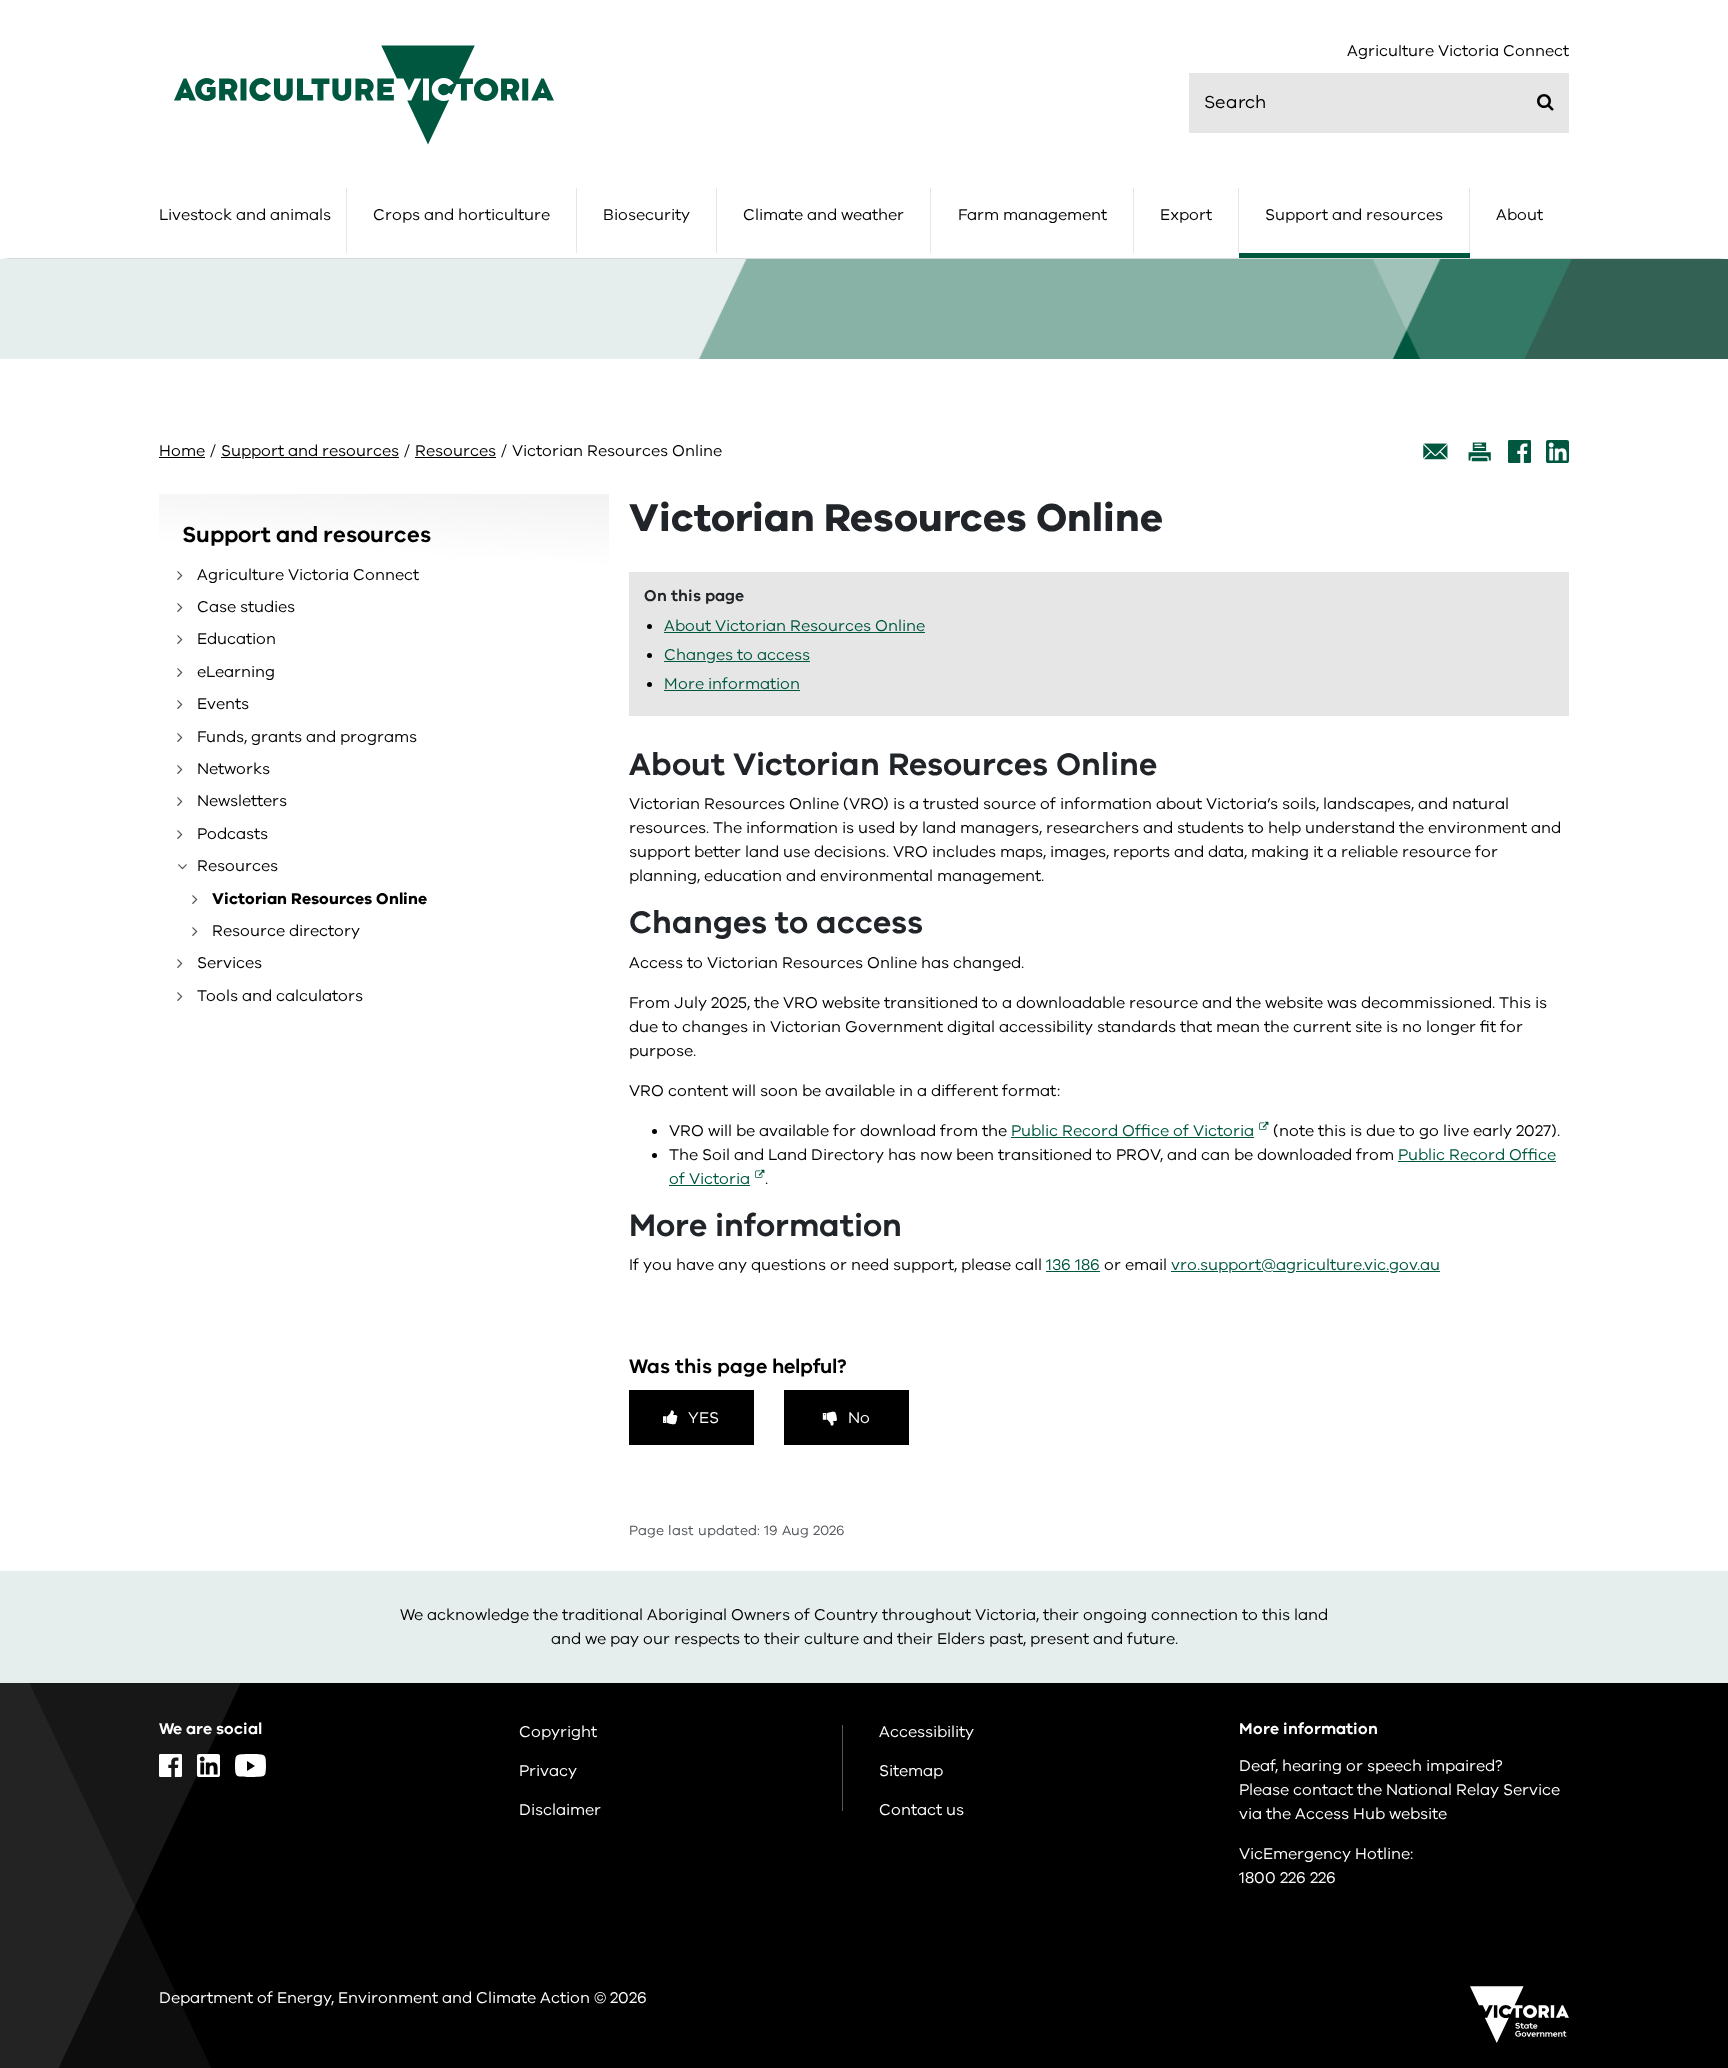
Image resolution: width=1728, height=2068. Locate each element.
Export (1186, 215)
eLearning (236, 672)
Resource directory (286, 931)
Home (182, 451)
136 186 (1073, 1265)
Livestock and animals (245, 215)
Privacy (548, 1771)
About (1519, 215)
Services (229, 963)
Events (223, 704)
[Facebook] (1519, 451)
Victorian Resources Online (319, 899)
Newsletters (242, 801)
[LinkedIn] (1557, 451)
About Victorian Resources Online (794, 626)
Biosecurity (646, 215)
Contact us (921, 1810)
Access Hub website (1371, 1814)
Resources (455, 451)
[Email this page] (1436, 451)
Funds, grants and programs (307, 737)
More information (732, 684)
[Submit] (1545, 102)
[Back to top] (1649, 1834)
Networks (233, 769)
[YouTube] (250, 1765)
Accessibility (926, 1732)
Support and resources (1354, 215)
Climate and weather (823, 215)
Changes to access (737, 655)
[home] (364, 94)
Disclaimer (560, 1810)
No (859, 1418)
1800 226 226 (1287, 1878)
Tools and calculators (280, 996)
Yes (703, 1418)
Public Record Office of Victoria (1132, 1131)
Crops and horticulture (461, 215)
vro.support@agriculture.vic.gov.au (1305, 1265)
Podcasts (232, 834)
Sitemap (911, 1771)
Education (236, 639)
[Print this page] (1479, 451)
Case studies (246, 607)
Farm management (1032, 215)
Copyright (558, 1732)
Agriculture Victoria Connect (1458, 51)
